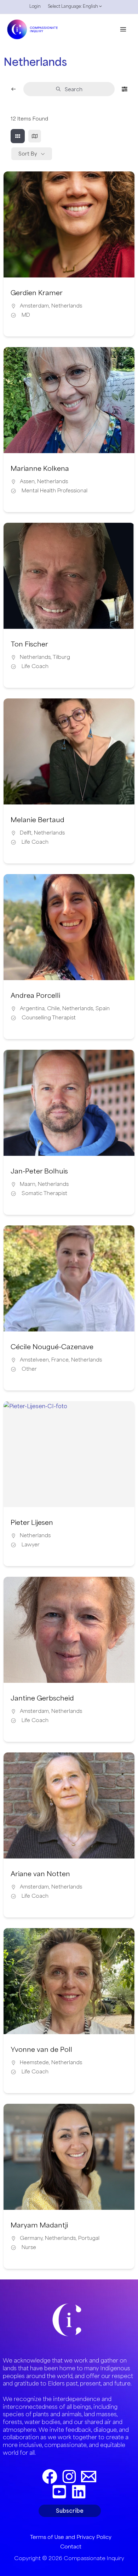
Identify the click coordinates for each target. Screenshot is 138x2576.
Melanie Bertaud (38, 820)
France (60, 1360)
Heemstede (34, 2062)
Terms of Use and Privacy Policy (71, 2537)
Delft (26, 833)
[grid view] (18, 136)
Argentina (32, 1008)
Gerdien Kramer (37, 293)
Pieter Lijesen (32, 1522)
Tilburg (61, 657)
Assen (27, 481)
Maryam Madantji (39, 2225)
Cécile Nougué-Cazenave (52, 1347)
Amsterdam (34, 306)
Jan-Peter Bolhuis (39, 1171)
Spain (103, 1008)
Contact (71, 2546)
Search (74, 89)
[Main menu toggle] (123, 29)
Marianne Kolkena (40, 468)
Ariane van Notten (40, 1874)
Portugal (89, 2238)
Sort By (28, 154)
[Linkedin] (79, 2492)
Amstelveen (34, 1360)
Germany (31, 2238)
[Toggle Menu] (99, 8)
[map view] (35, 136)
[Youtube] (59, 2492)
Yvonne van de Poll (41, 2049)
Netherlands (67, 306)
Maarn (28, 1184)
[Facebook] (50, 2477)
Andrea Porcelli (35, 995)
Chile (53, 1008)
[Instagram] (69, 2477)
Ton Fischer (29, 644)
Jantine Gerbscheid (42, 1698)
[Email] (89, 2477)
